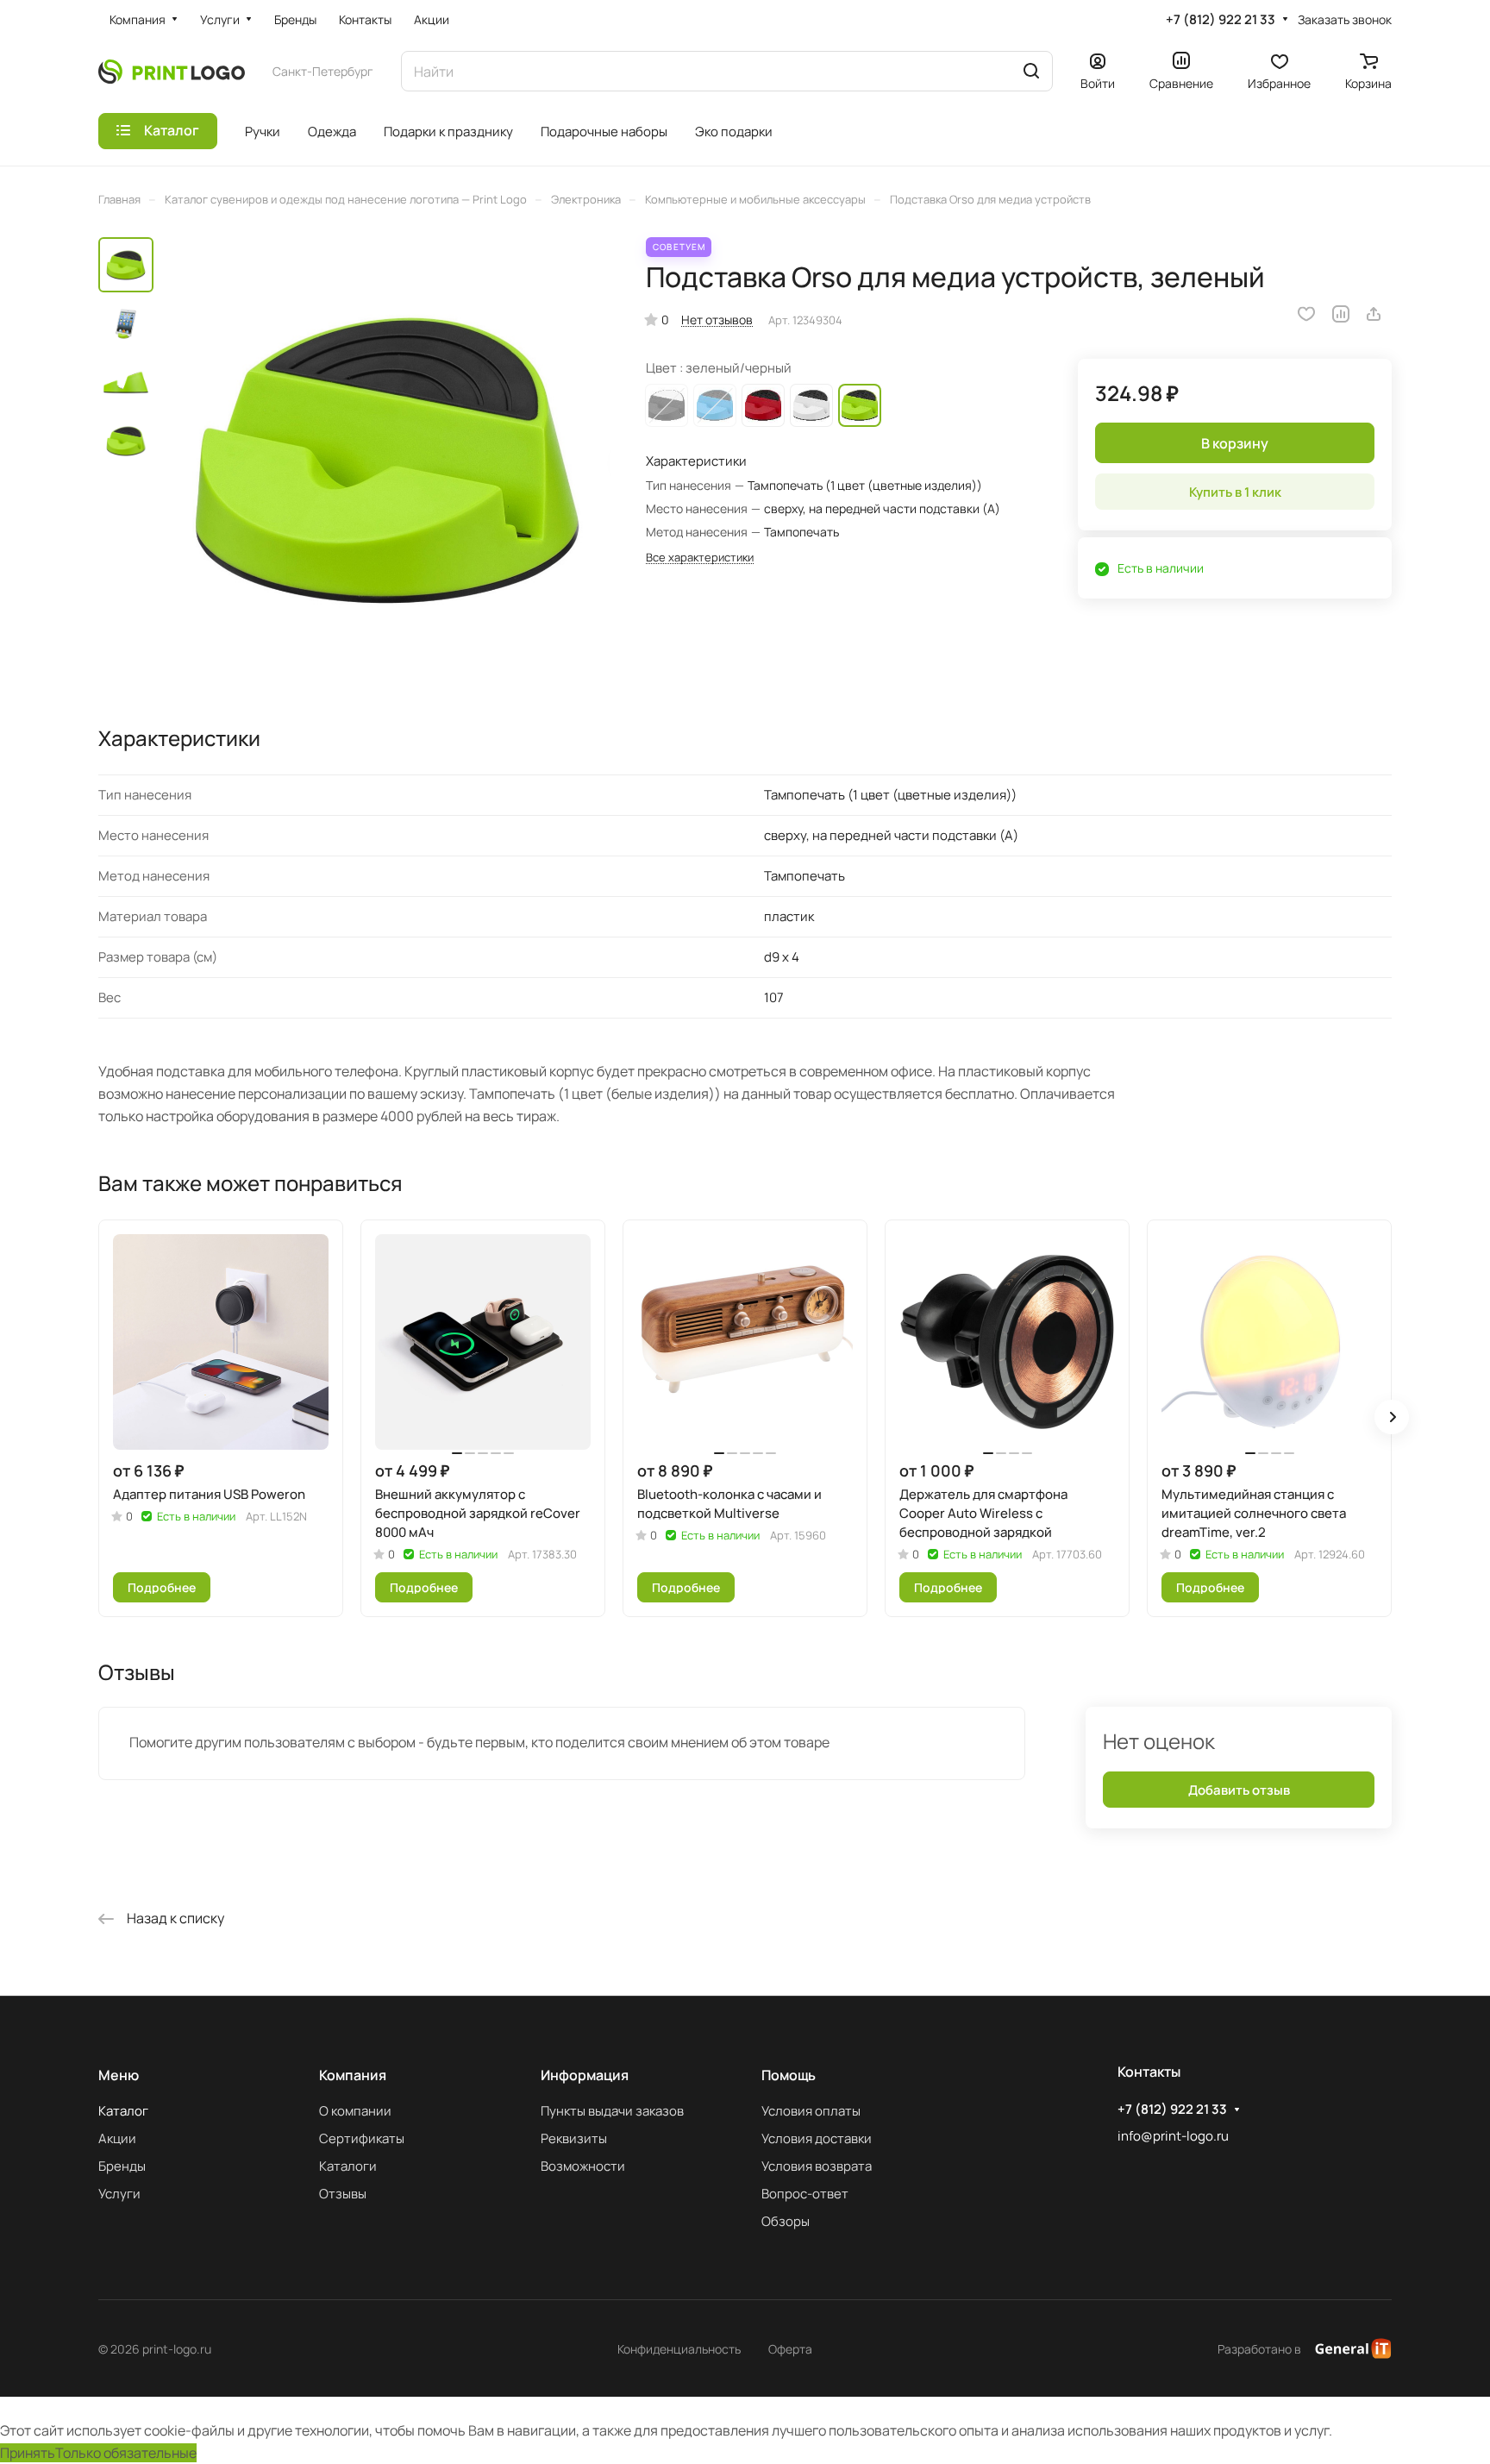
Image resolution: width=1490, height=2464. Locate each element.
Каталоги (348, 2166)
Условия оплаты (811, 2111)
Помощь (789, 2075)
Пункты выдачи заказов (612, 2111)
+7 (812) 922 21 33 (1221, 20)
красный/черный (763, 405)
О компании (355, 2111)
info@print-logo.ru (1173, 2136)
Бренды (122, 2166)
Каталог (123, 2111)
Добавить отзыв (1239, 1790)
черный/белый (667, 405)
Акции (117, 2138)
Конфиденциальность (679, 2349)
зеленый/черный (860, 405)
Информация (585, 2075)
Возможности (583, 2166)
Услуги (119, 2194)
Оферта (790, 2349)
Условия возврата (817, 2166)
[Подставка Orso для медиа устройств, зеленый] (387, 461)
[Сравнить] (1341, 314)
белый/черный (811, 405)
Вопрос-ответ (805, 2194)
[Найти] (1031, 71)
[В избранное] (1306, 314)
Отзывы (343, 2194)
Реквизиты (574, 2138)
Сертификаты (362, 2138)
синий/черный (715, 405)
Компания (353, 2075)
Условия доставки (817, 2138)
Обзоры (786, 2221)
